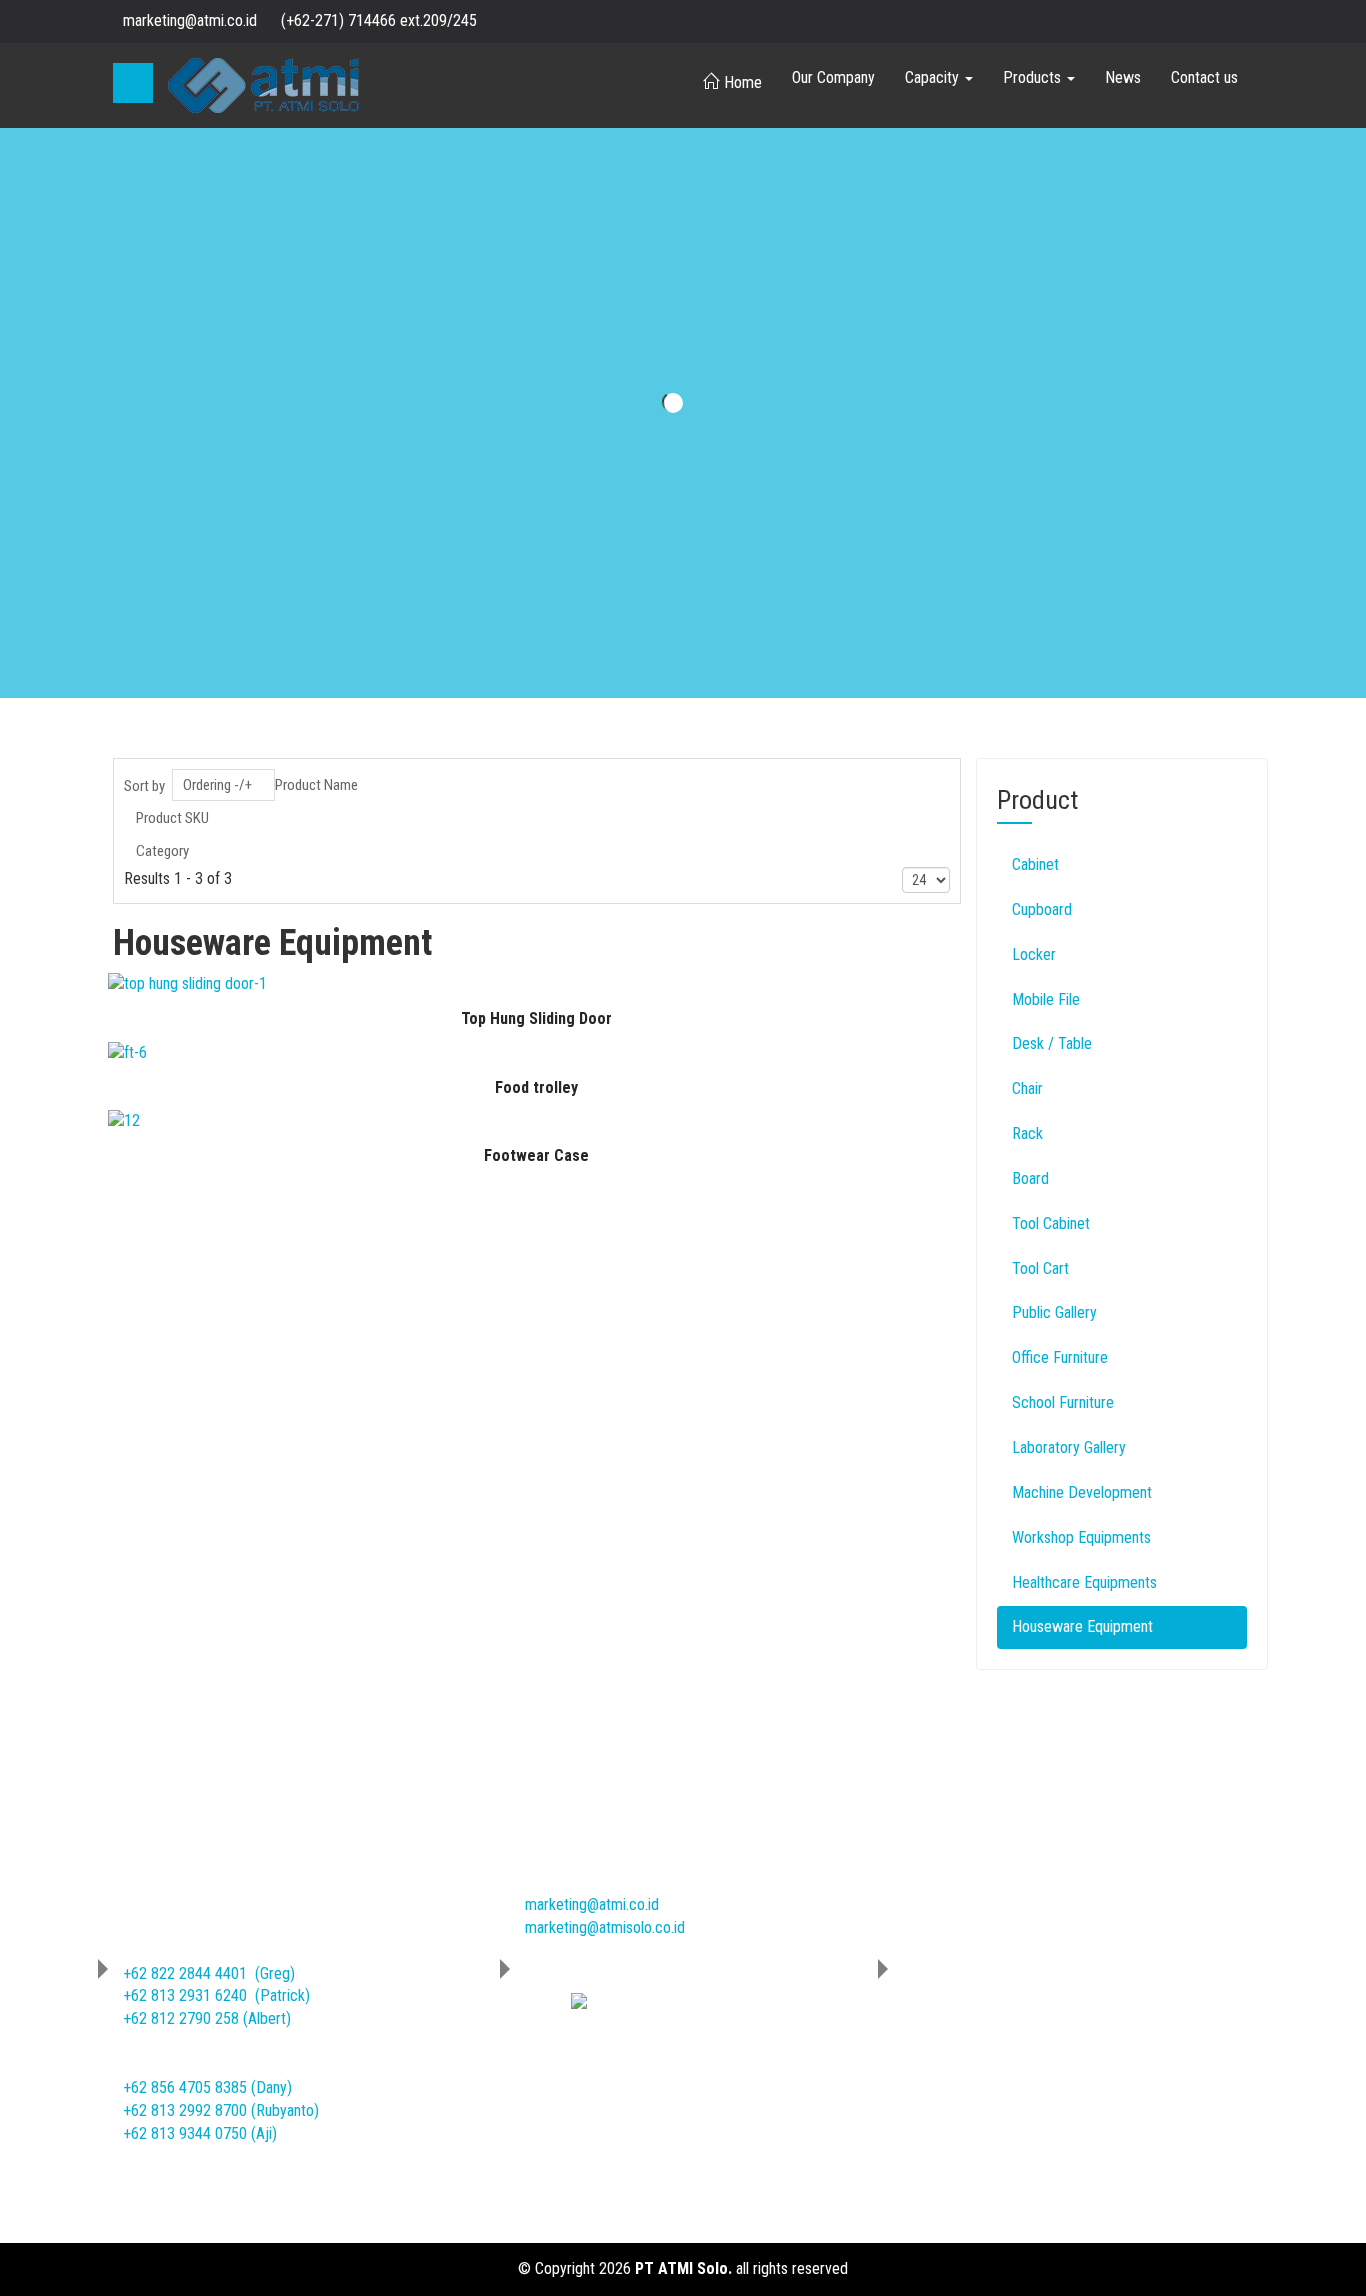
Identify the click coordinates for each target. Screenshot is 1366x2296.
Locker (1034, 954)
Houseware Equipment (1082, 1626)
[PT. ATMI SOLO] (263, 85)
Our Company (833, 77)
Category (162, 851)
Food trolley (536, 1087)
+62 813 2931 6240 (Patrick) (216, 1995)
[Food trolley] (127, 1052)
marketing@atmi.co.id (592, 1904)
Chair (1027, 1088)
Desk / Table (1052, 1043)
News (1123, 77)
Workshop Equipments (1081, 1537)
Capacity (934, 77)
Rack (1027, 1133)
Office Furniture (1060, 1357)
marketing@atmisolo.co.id (605, 1927)
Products (1034, 77)
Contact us (1204, 77)
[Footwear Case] (124, 1120)
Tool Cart (1040, 1268)
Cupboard (1042, 909)
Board (1030, 1178)
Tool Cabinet (1051, 1223)
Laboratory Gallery (1069, 1447)
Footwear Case (536, 1155)
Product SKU (172, 818)
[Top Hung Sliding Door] (187, 983)
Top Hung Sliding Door (536, 1018)
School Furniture (1063, 1402)
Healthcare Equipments (1084, 1582)
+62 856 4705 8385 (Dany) (207, 2087)
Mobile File (1046, 999)
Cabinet (1035, 864)
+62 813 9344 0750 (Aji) (200, 2133)
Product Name (316, 785)
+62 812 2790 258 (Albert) (207, 2018)
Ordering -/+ (217, 785)
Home (743, 82)
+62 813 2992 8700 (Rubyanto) (221, 2110)
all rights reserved (792, 2268)
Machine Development (1082, 1492)
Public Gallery (1054, 1312)
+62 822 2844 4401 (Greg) (209, 1973)
